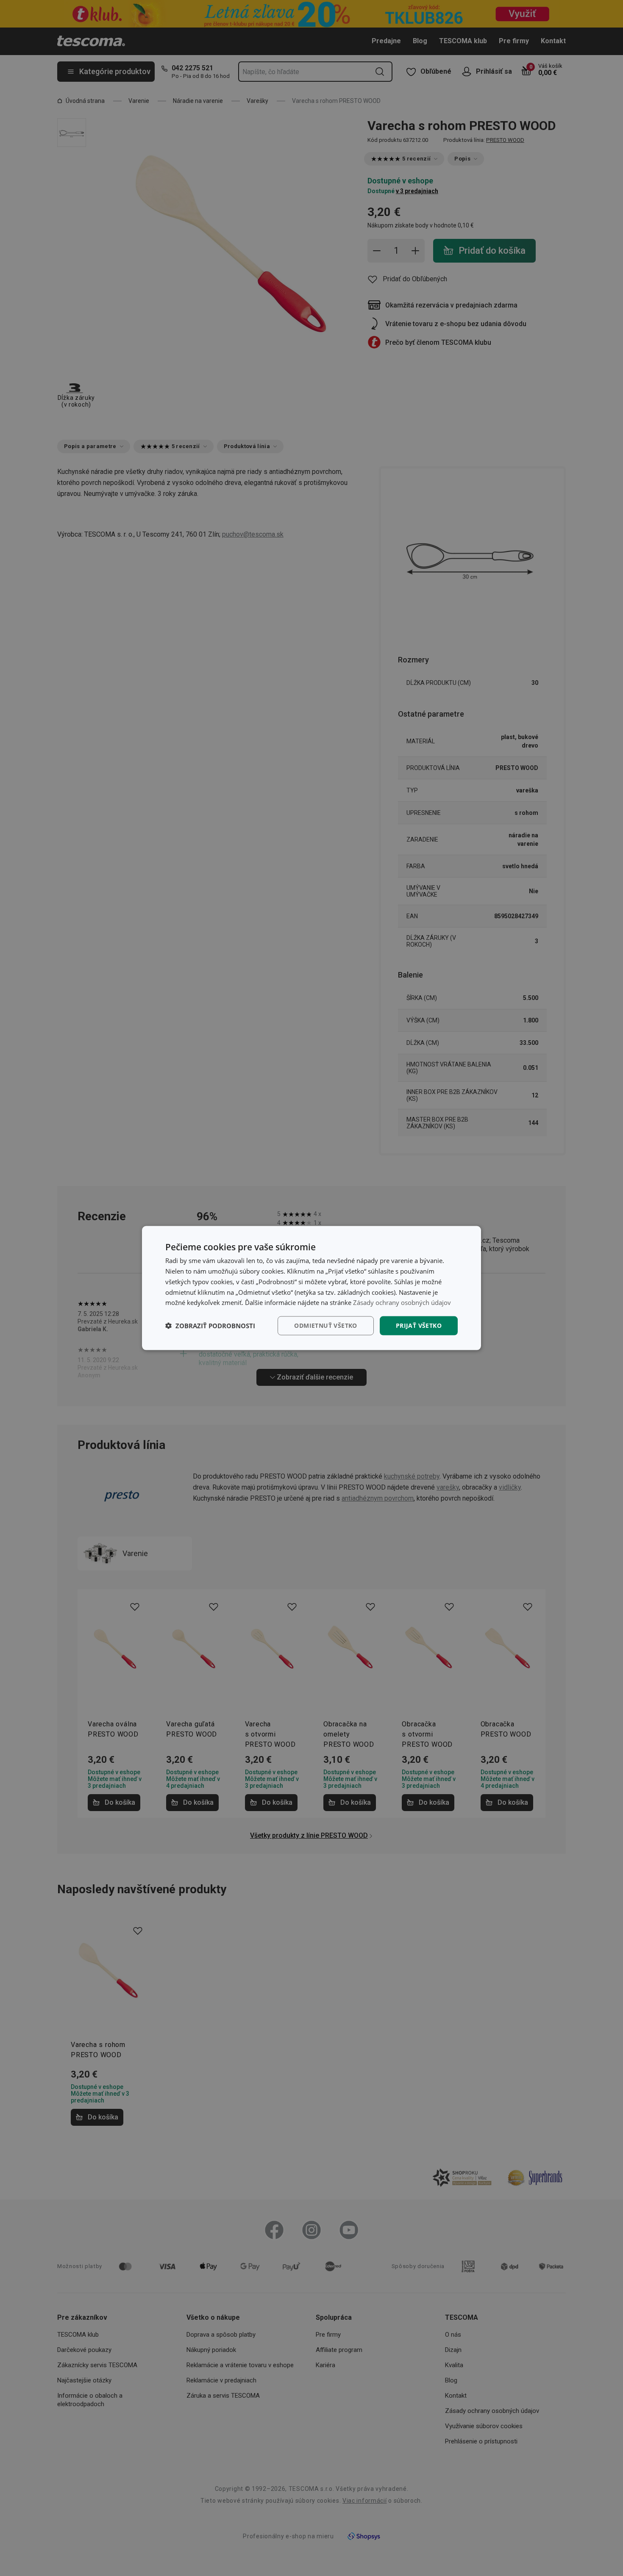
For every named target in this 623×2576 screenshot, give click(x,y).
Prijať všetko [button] (419, 1325)
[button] (210, 1326)
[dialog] (311, 1288)
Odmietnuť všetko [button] (325, 1325)
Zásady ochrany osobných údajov (402, 1302)
